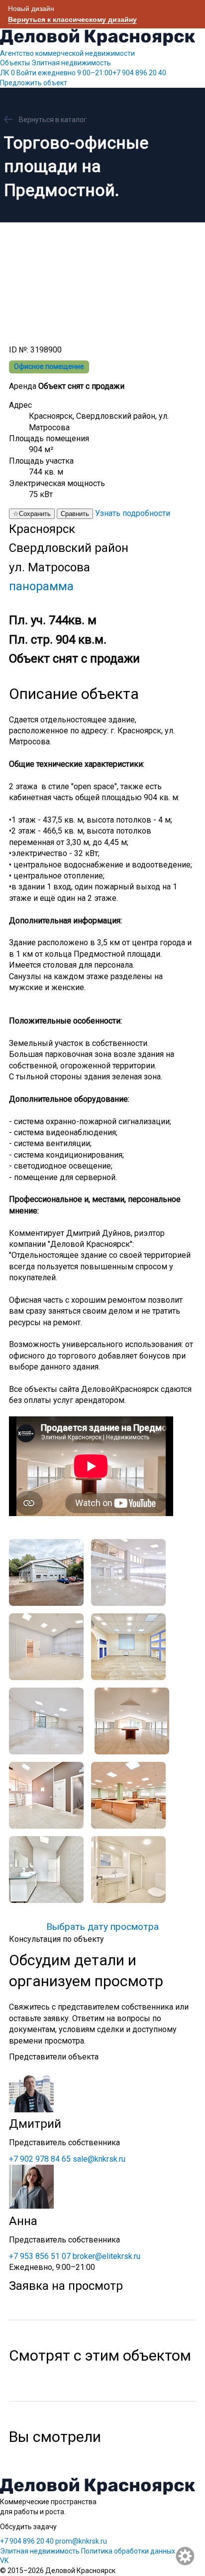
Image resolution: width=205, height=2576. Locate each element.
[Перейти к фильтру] (186, 2557)
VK (4, 2561)
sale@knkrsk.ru (99, 2159)
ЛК (7, 73)
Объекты (15, 63)
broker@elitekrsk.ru (106, 2256)
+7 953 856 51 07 (40, 2256)
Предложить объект (34, 83)
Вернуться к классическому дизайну (72, 19)
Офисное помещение (49, 366)
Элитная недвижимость (71, 63)
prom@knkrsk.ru (81, 2541)
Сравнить (75, 514)
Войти (26, 73)
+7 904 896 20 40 (102, 73)
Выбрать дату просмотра (102, 1927)
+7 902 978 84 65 (40, 2159)
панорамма (41, 586)
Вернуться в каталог (53, 120)
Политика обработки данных (128, 2551)
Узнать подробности (133, 513)
